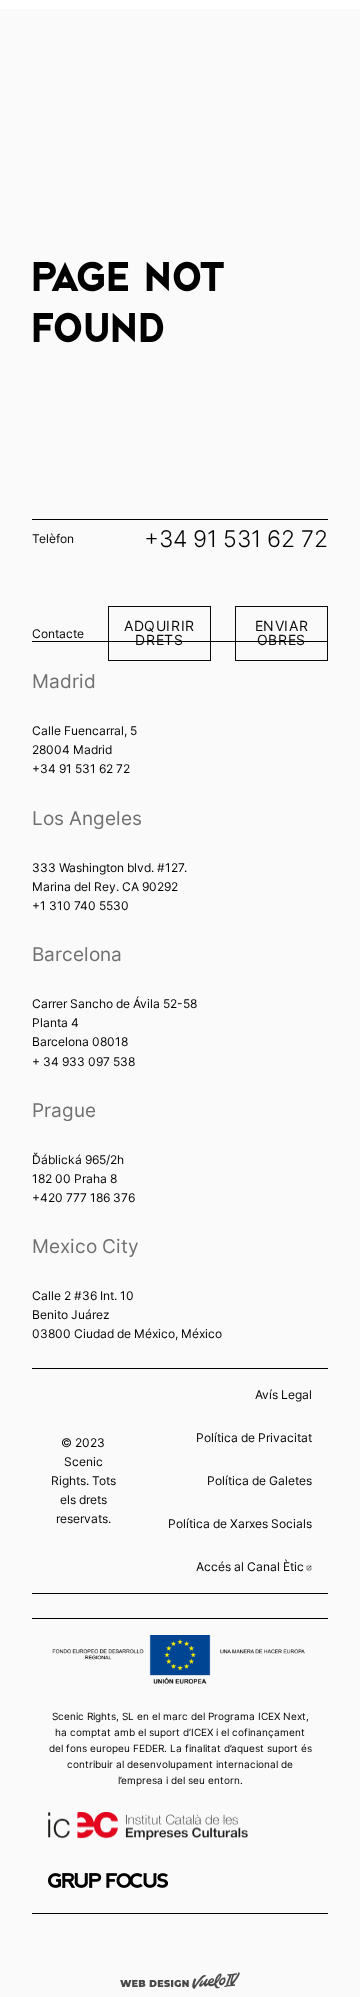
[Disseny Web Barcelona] (180, 1979)
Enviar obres (281, 632)
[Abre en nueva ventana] (108, 1880)
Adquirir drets (159, 632)
